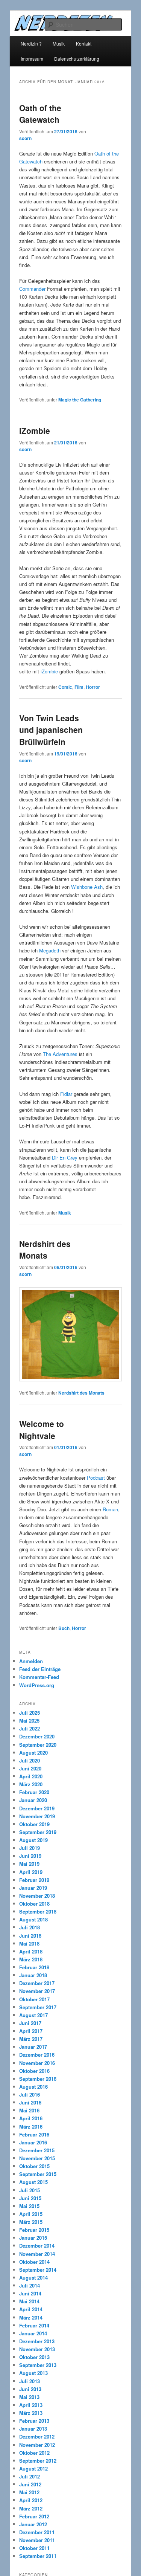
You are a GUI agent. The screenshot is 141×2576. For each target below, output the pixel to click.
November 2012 (37, 2445)
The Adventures (60, 1054)
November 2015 (37, 2158)
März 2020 (31, 1784)
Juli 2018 (30, 1927)
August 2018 (33, 1919)
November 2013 (37, 2349)
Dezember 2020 (37, 1736)
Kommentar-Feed (39, 1677)
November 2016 (37, 2063)
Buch (64, 1628)
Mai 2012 (29, 2492)
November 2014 (37, 2254)
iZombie (35, 430)
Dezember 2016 (37, 2055)
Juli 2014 (30, 2285)
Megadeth (50, 950)
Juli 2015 (30, 2190)
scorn (25, 138)
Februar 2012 (34, 2516)
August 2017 (33, 2015)
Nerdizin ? (31, 43)
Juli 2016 (30, 2095)
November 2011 (37, 2540)
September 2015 (38, 2174)
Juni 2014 (30, 2293)
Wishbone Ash (87, 887)
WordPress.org (37, 1685)
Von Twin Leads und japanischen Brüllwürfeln (51, 730)
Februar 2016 (34, 2134)
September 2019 (38, 1832)
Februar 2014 (34, 2325)
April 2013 (31, 2405)
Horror (93, 687)
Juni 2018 (30, 1936)
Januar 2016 (33, 2142)
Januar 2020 (33, 1800)
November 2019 (37, 1816)
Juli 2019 (30, 1848)
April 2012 (31, 2500)
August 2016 (33, 2087)
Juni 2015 (30, 2198)
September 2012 (38, 2461)
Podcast (96, 1478)
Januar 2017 (33, 2047)
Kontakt (84, 43)
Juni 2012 (30, 2484)
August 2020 (33, 1753)
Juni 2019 (30, 1856)
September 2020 (38, 1745)
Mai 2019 (29, 1864)
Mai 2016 (29, 2110)
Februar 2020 (34, 1792)
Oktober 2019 (34, 1824)
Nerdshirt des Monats (45, 1250)
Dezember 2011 (37, 2532)
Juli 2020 (30, 1760)
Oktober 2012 (34, 2453)
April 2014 (31, 2309)
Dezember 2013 (37, 2341)
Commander (32, 289)
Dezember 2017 (37, 1983)
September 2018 (38, 1911)
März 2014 (31, 2317)
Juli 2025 (30, 1713)
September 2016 (38, 2079)
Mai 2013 (29, 2397)
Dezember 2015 (37, 2150)
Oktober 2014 (34, 2262)
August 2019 (33, 1840)
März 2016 (31, 2127)
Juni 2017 (30, 2023)
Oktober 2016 (34, 2071)
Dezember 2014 (37, 2246)
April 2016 (31, 2118)
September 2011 (38, 2556)
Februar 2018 (34, 1967)
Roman (110, 1509)
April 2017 (31, 2031)
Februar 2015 (34, 2230)
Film (79, 687)
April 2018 (31, 1951)
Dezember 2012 (37, 2436)
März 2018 (31, 1959)
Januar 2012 (33, 2524)
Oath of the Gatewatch (40, 114)
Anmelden (31, 1661)
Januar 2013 (33, 2429)
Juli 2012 (30, 2476)
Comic (65, 687)
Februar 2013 (34, 2421)
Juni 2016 (30, 2102)
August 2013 (33, 2373)
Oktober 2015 (34, 2166)
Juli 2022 (30, 1728)
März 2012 (31, 2508)
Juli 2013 (30, 2381)
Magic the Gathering (80, 400)
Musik (59, 43)
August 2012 (33, 2468)
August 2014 (33, 2278)
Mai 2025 (29, 1721)
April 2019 (31, 1872)
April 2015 (31, 2214)
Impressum (32, 59)
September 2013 (38, 2365)
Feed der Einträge (40, 1669)
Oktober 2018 (34, 1904)
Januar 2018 (33, 1975)
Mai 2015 (29, 2206)
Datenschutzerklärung (77, 59)
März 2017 (31, 2039)
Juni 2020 (30, 1768)
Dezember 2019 (37, 1808)
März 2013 (31, 2413)
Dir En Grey (65, 1158)
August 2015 (33, 2182)
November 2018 (37, 1896)
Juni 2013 (30, 2389)
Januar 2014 (33, 2333)
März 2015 (31, 2222)
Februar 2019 (34, 1880)
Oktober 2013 (34, 2357)
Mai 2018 (29, 1943)
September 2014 (38, 2270)
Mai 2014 (29, 2301)
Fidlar (66, 1094)
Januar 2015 (33, 2238)
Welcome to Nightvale (42, 1430)
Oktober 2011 (34, 2548)
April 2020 (31, 1776)
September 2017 (38, 2007)
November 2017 (37, 1991)
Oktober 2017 (34, 1999)
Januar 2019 (33, 1888)
